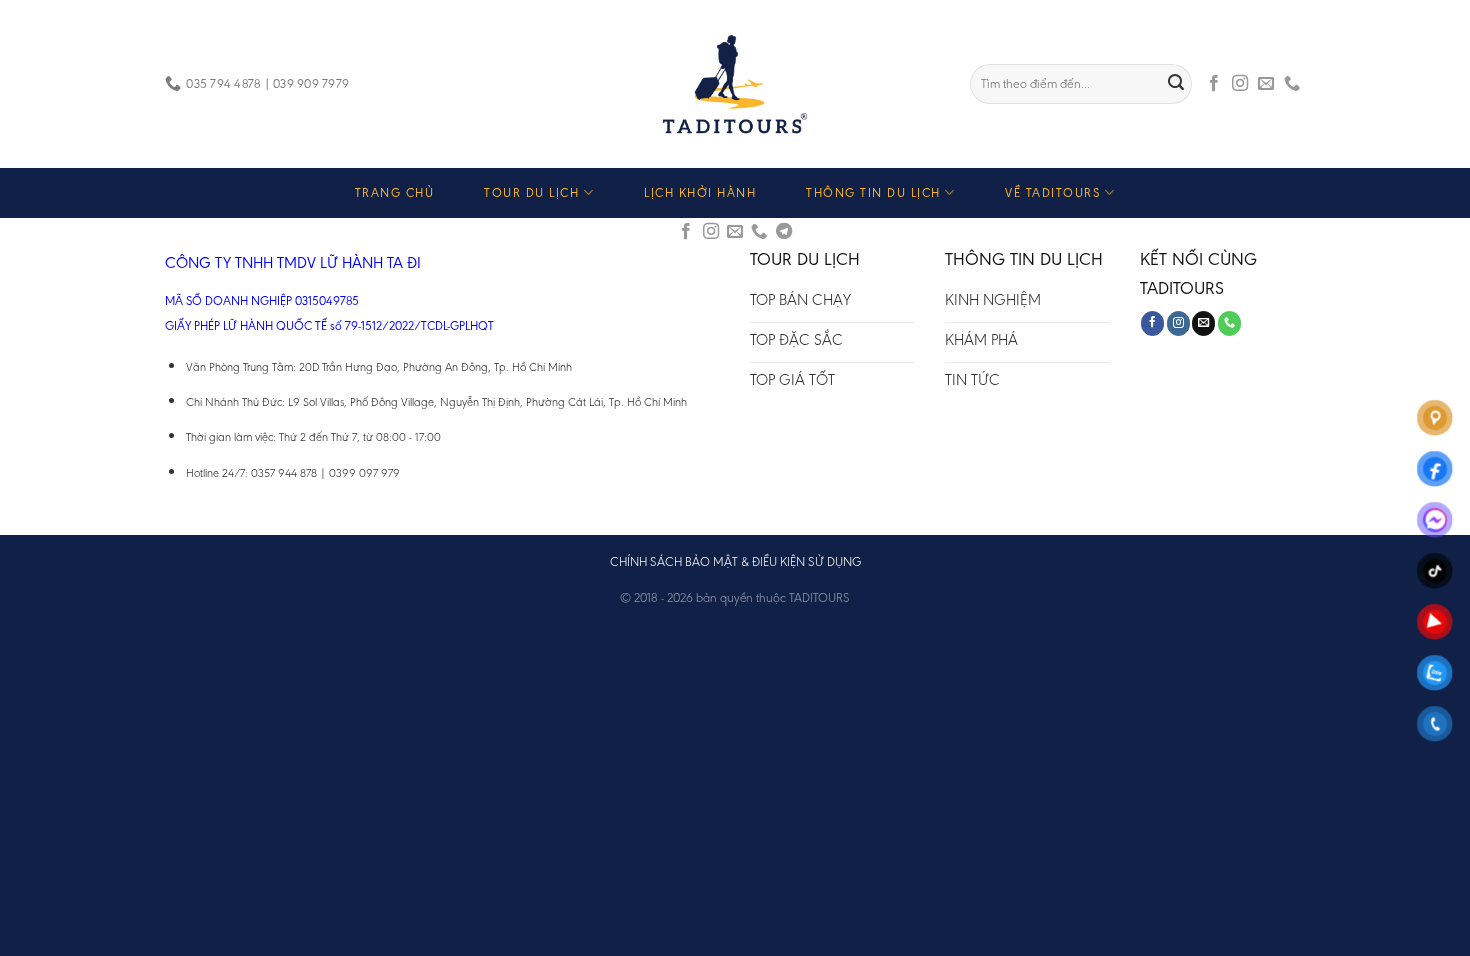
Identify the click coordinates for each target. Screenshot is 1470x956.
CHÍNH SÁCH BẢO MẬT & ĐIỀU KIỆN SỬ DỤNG (735, 561)
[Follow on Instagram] (1240, 84)
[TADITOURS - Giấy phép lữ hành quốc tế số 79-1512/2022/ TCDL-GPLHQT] (735, 84)
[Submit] (1177, 84)
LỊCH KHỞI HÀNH (700, 192)
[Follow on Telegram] (784, 232)
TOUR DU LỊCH (531, 192)
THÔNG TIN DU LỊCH (873, 192)
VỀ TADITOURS (1052, 192)
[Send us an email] (1266, 84)
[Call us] (1292, 84)
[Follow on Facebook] (1214, 84)
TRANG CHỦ (395, 192)
